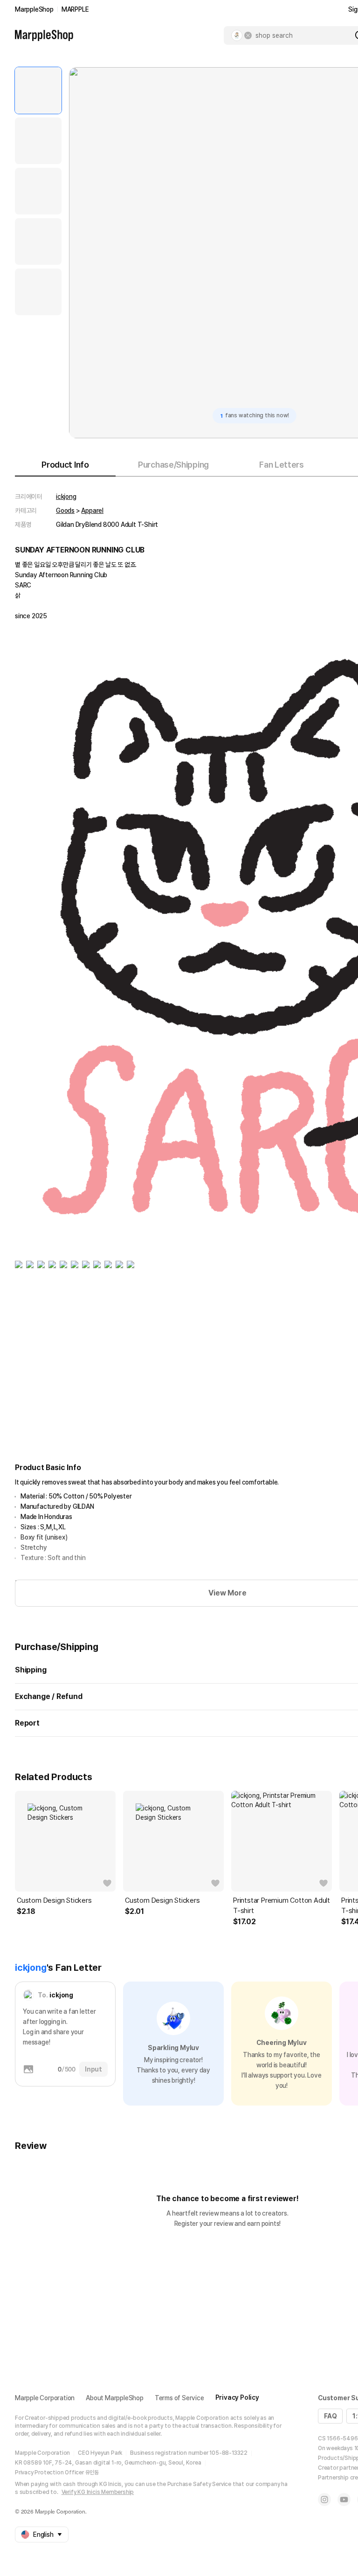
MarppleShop (34, 9)
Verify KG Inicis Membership (98, 2492)
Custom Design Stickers (54, 1900)
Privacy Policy (237, 2397)
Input (93, 2069)
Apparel (92, 511)
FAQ (330, 2416)
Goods (65, 511)
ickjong (66, 497)
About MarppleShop (115, 2398)
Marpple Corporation (45, 2398)
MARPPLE (75, 9)
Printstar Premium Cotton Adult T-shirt (282, 1906)
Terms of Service (179, 2398)
